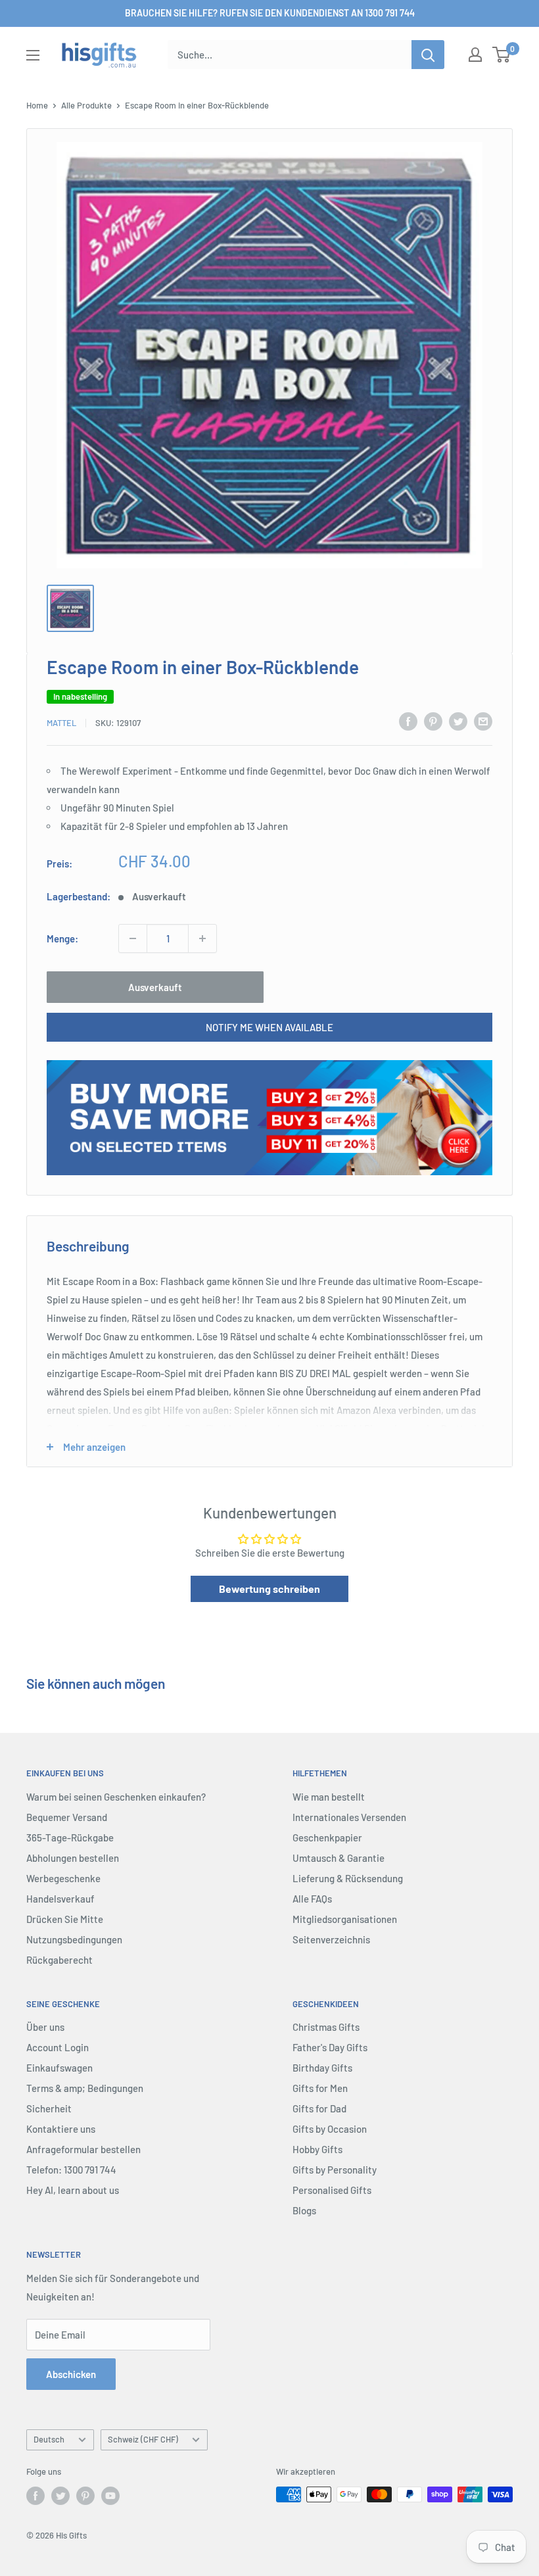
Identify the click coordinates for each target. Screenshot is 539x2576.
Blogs (304, 2210)
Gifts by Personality (335, 2170)
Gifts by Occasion (330, 2129)
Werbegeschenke (63, 1878)
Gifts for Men (320, 2088)
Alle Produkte (86, 105)
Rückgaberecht (59, 1960)
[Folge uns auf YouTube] (110, 2496)
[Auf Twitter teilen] (458, 721)
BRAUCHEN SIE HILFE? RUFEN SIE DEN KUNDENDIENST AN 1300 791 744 (270, 13)
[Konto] (475, 55)
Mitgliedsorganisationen (345, 1919)
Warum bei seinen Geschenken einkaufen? (116, 1797)
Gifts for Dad (319, 2108)
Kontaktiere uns (61, 2129)
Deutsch (49, 2439)
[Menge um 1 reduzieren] (133, 938)
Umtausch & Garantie (339, 1858)
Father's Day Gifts (330, 2047)
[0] (502, 55)
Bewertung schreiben (269, 1589)
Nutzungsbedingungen (74, 1939)
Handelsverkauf (60, 1899)
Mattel (61, 723)
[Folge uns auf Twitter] (60, 2496)
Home (37, 105)
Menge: (62, 938)
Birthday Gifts (322, 2068)
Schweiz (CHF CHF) (143, 2439)
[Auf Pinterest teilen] (433, 721)
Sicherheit (49, 2108)
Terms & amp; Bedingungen (85, 2088)
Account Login (58, 2047)
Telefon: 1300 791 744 (71, 2170)
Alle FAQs (312, 1899)
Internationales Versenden (349, 1817)
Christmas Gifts (326, 2027)
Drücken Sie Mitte (65, 1919)
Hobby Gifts (317, 2149)
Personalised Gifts (332, 2190)
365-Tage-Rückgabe (70, 1837)
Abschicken (71, 2374)
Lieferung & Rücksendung (348, 1878)
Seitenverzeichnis (331, 1939)
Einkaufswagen (59, 2068)
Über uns (45, 2027)
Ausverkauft (155, 987)
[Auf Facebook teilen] (408, 721)
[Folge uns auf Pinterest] (85, 2496)
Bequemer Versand (67, 1817)
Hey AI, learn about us (73, 2190)
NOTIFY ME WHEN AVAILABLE (269, 1027)
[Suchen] (428, 55)
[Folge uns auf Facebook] (35, 2496)
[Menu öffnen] (33, 55)
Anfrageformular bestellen (83, 2149)
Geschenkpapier (327, 1837)
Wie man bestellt (329, 1797)
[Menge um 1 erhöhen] (202, 938)
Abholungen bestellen (73, 1858)
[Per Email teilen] (483, 721)
